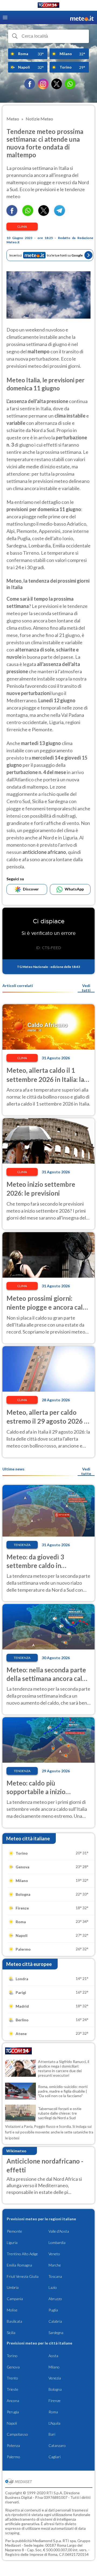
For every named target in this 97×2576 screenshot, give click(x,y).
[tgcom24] (48, 6)
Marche (55, 2265)
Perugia (13, 2412)
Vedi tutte (86, 1471)
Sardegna (56, 2333)
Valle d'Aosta (59, 2231)
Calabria (55, 2321)
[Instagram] (43, 84)
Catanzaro (57, 2445)
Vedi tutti (86, 988)
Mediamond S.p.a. (47, 2541)
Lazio (53, 2287)
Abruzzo (55, 2299)
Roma (53, 2412)
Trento (12, 2378)
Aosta (53, 2356)
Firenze (55, 2401)
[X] (57, 84)
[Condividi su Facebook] (12, 214)
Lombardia (57, 2242)
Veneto (54, 2254)
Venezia (55, 2378)
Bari (52, 2434)
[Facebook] (30, 84)
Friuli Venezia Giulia (23, 2276)
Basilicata (14, 2321)
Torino (12, 2356)
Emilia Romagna (19, 2265)
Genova (13, 2367)
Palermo (13, 2457)
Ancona (13, 2401)
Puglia (53, 2310)
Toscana (55, 2276)
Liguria (12, 2242)
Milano (54, 2367)
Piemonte (14, 2231)
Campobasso (17, 2434)
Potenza (13, 2445)
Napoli (12, 2423)
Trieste (13, 2389)
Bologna (55, 2389)
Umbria (13, 2287)
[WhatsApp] (70, 84)
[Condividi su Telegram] (60, 214)
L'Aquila (54, 2423)
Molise (12, 2310)
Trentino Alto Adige (22, 2254)
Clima (22, 227)
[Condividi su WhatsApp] (28, 214)
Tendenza (22, 1545)
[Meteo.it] (82, 18)
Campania (15, 2299)
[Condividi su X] (44, 214)
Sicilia (11, 2333)
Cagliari (55, 2457)
